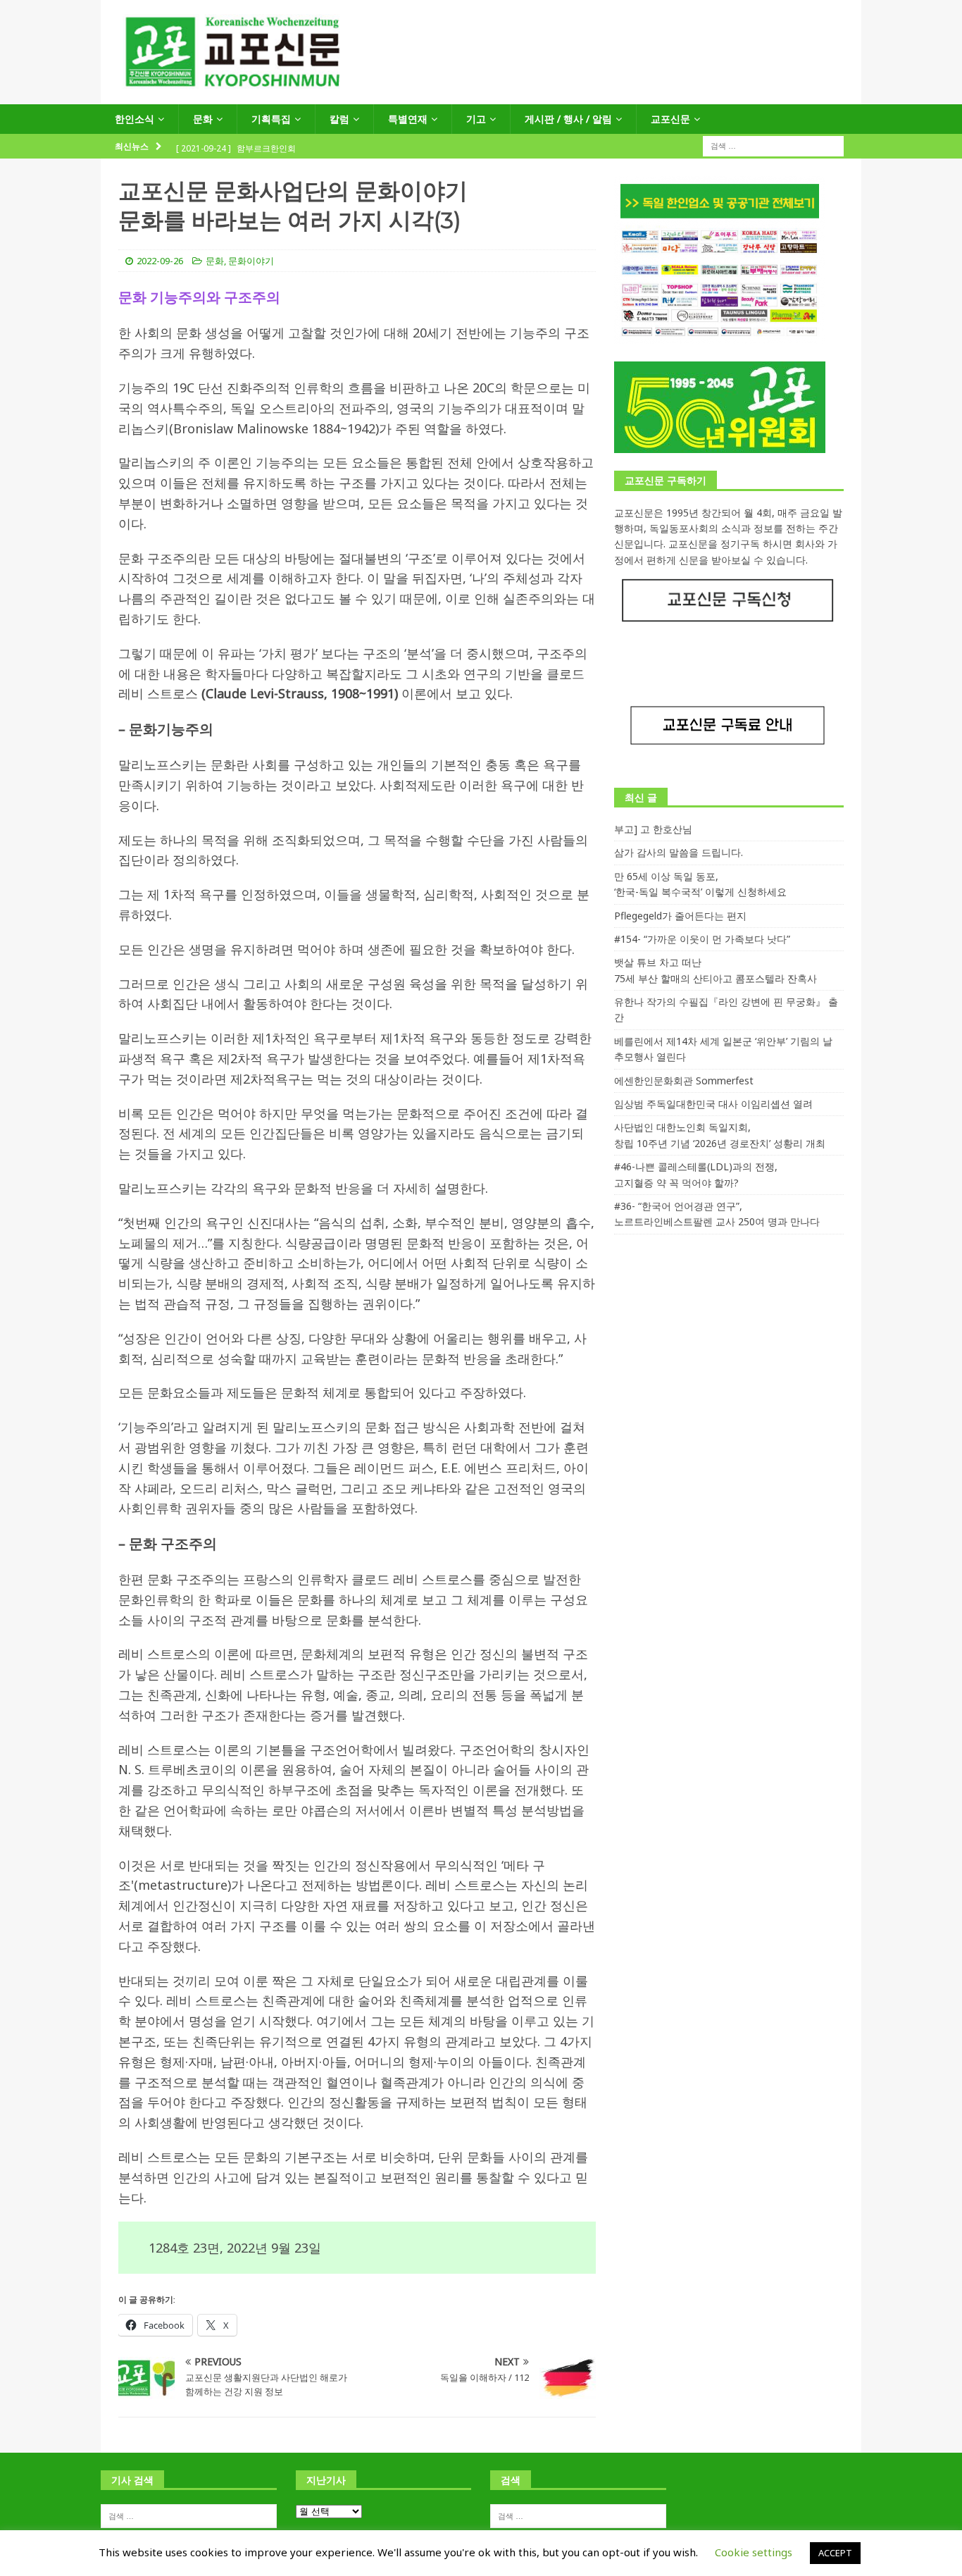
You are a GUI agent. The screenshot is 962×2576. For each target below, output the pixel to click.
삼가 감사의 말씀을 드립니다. (679, 852)
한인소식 (135, 119)
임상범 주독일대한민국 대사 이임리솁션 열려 (713, 1104)
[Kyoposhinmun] (481, 96)
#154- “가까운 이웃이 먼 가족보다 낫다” (702, 939)
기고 (476, 119)
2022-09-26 (160, 261)
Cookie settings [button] (754, 2552)
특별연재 (408, 119)
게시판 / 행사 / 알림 (568, 119)
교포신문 (670, 119)
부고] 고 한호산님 (653, 829)
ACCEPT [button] (835, 2553)
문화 (203, 119)
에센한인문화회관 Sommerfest (684, 1080)
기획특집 (271, 119)
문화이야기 (251, 261)
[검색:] (773, 145)
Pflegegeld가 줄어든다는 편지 (680, 916)
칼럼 (339, 119)
